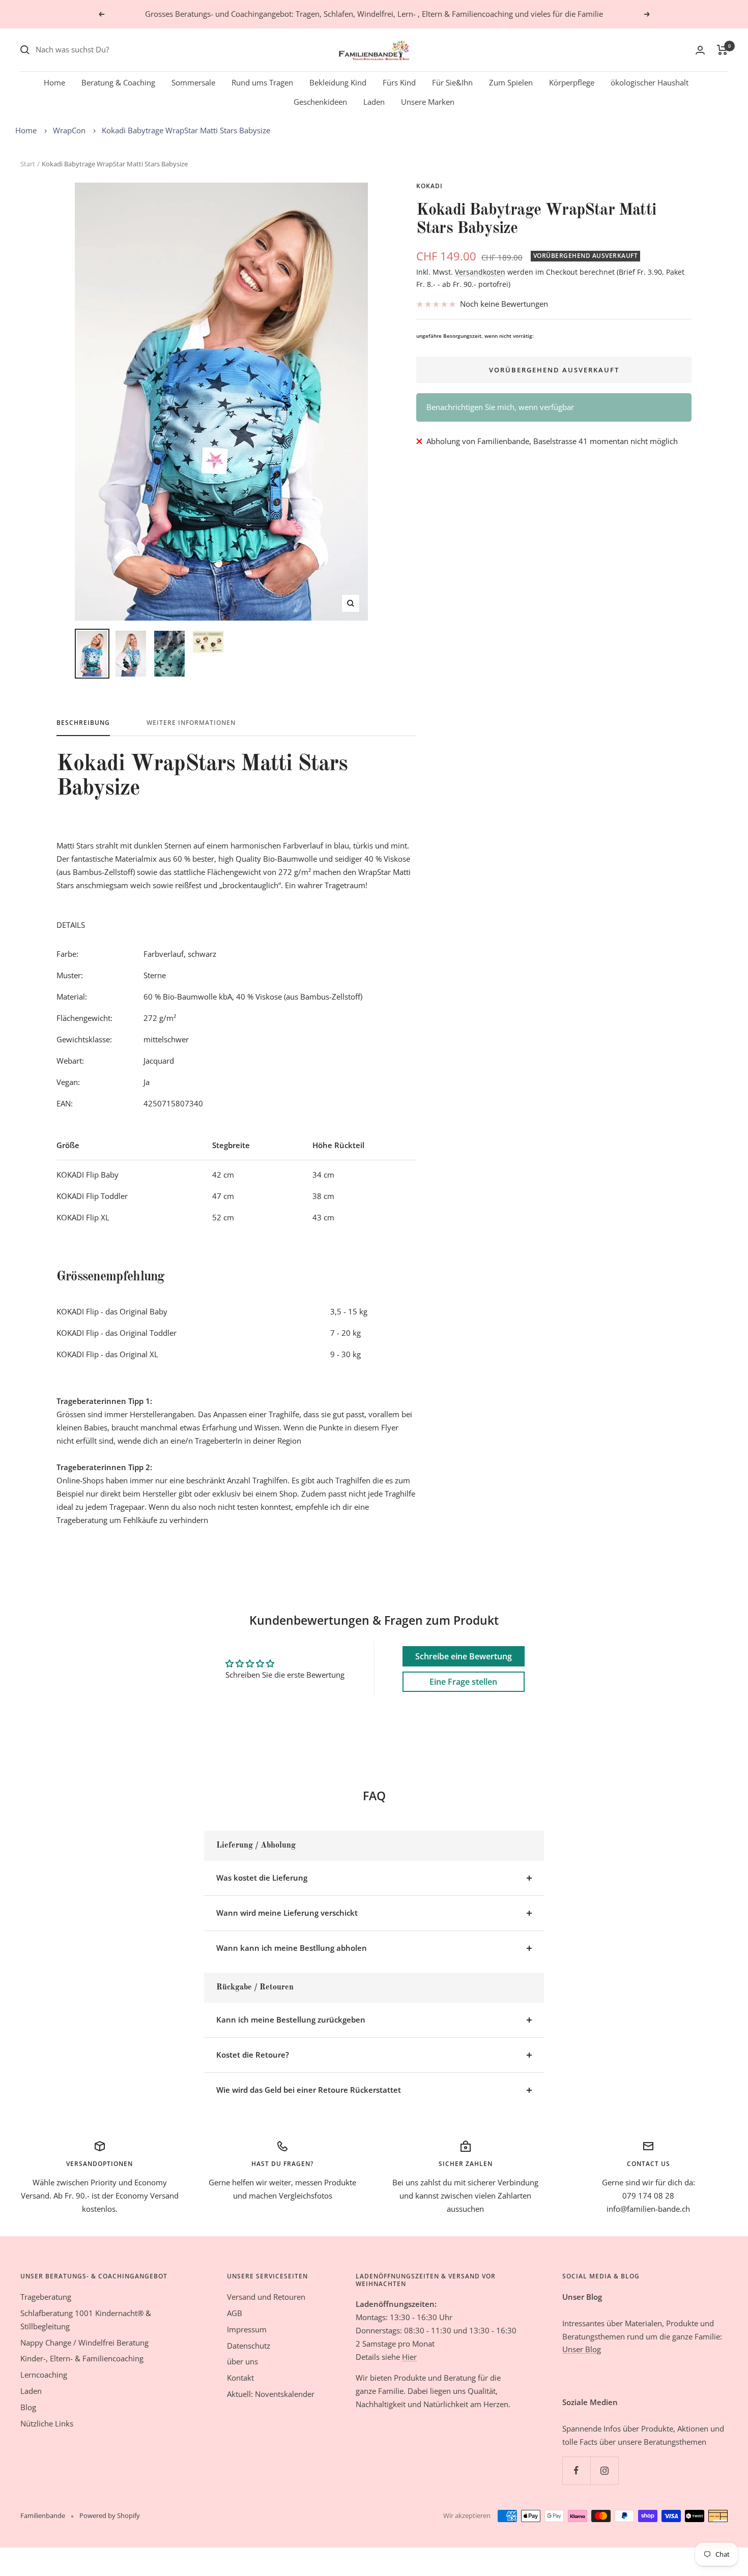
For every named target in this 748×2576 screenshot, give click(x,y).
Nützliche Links (47, 2423)
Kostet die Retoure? (253, 2055)
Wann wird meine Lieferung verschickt (287, 1913)
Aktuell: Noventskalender (271, 2394)
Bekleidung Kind (338, 82)
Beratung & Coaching (118, 82)
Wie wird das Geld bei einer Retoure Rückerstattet (309, 2090)
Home (54, 82)
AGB (235, 2313)
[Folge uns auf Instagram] (604, 2470)
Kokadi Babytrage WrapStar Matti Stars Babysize (186, 130)
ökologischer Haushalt (650, 82)
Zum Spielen (511, 82)
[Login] (700, 50)
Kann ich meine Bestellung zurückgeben (291, 2019)
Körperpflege (572, 82)
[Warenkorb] (722, 50)
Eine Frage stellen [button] (463, 1682)
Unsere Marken (428, 102)
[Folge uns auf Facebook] (576, 2470)
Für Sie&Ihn (452, 82)
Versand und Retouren (266, 2297)
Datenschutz (249, 2346)
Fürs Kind (399, 82)
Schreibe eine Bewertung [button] (464, 1656)
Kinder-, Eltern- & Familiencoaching (82, 2358)
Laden (374, 102)
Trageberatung (46, 2297)
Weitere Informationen (191, 723)
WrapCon (69, 130)
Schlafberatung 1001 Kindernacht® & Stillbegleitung (86, 2320)
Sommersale (193, 82)
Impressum (247, 2329)
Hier (409, 2357)
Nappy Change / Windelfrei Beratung (84, 2343)
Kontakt (240, 2378)
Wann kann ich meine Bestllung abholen (292, 1948)
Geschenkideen (320, 102)
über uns (242, 2361)
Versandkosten (480, 272)
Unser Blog (582, 2349)
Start (28, 164)
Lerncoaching (44, 2375)
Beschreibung (83, 723)
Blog (28, 2407)
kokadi (429, 186)
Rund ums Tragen (262, 82)
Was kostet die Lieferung (262, 1878)
